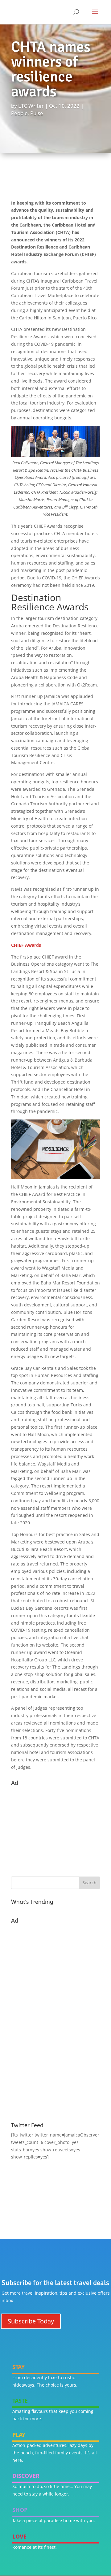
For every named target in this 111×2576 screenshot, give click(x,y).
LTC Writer (31, 106)
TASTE (20, 2401)
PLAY (19, 2435)
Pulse (37, 113)
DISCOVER (26, 2476)
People (19, 113)
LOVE (19, 2536)
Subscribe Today (31, 2321)
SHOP (20, 2510)
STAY (18, 2367)
